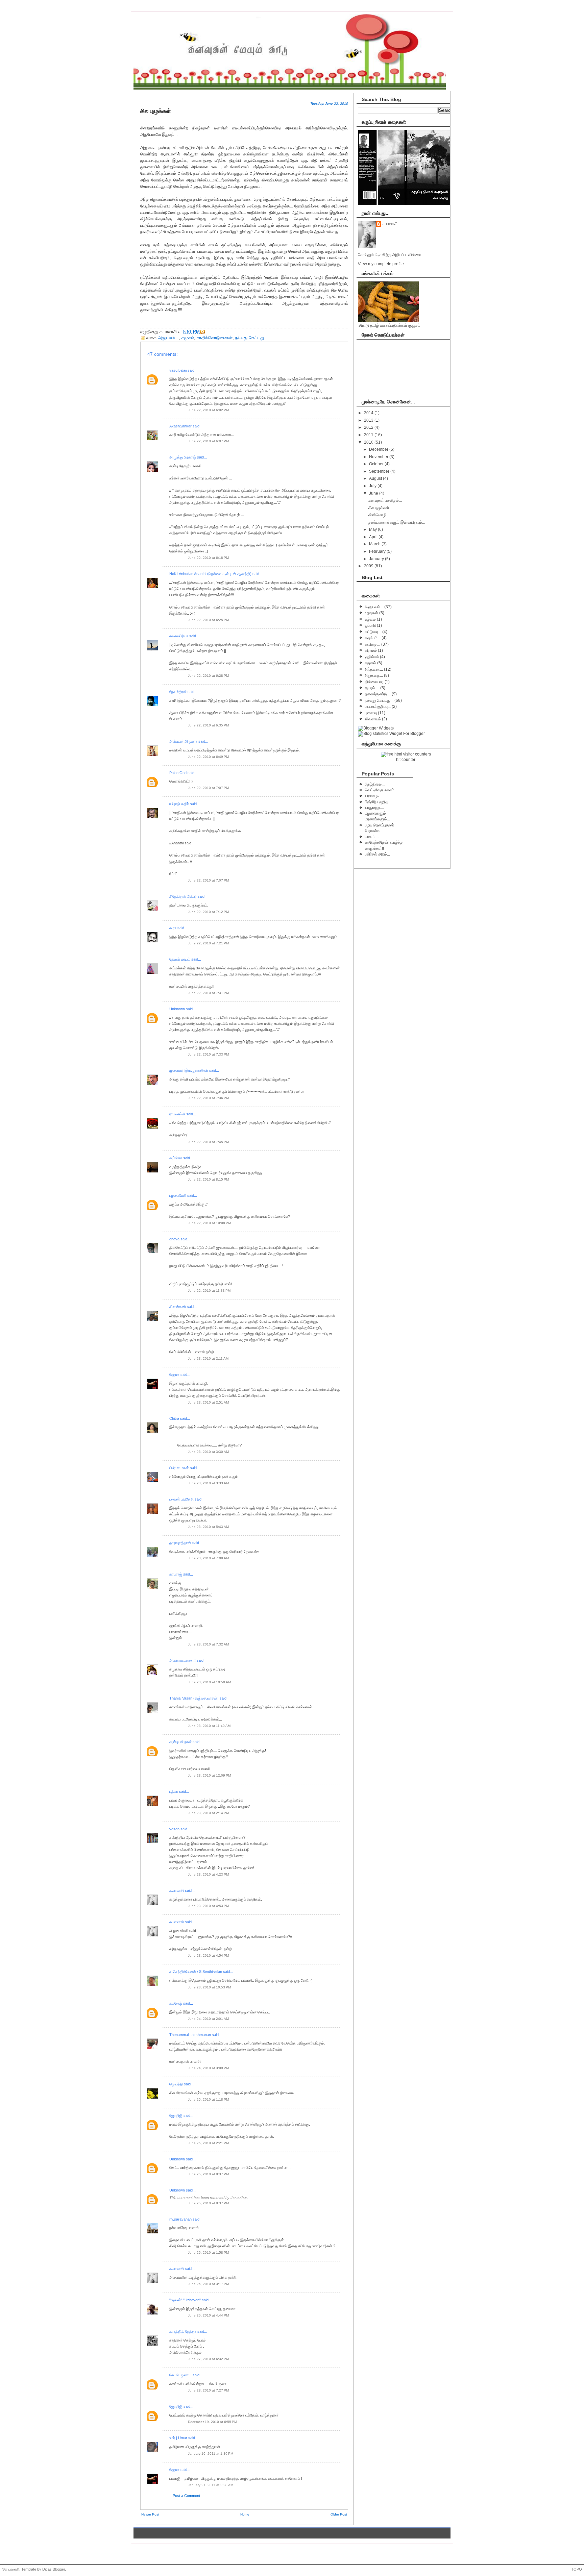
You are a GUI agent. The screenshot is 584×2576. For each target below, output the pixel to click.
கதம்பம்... (373, 638)
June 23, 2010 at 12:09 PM (209, 1775)
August (376, 478)
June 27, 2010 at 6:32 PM (208, 2359)
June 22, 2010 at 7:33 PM (208, 1054)
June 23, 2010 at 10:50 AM (209, 1682)
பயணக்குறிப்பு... (378, 707)
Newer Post (150, 2514)
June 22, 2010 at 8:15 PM (208, 1179)
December (379, 449)
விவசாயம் (373, 719)
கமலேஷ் (176, 2003)
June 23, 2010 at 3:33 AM (208, 1483)
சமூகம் (188, 338)
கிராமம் (371, 650)
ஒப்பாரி (370, 625)
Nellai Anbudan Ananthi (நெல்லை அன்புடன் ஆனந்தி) (210, 574)
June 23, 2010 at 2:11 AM (208, 1358)
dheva (174, 1239)
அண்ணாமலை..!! (182, 1660)
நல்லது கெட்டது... (252, 338)
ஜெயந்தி (176, 2084)
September (380, 471)
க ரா (173, 928)
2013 (369, 420)
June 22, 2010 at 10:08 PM (209, 1223)
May (373, 529)
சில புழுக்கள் (379, 508)
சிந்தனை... (374, 669)
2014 (369, 413)
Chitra (174, 1418)
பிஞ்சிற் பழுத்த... (378, 802)
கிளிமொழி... (379, 515)
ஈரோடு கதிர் (179, 804)
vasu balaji (178, 370)
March (375, 544)
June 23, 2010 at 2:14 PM (208, 1813)
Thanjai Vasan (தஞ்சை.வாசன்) (194, 1698)
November (379, 457)
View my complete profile (381, 264)
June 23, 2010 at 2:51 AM (208, 1402)
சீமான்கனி (178, 1307)
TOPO (577, 2569)
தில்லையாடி (374, 682)
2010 (369, 442)
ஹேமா (174, 1374)
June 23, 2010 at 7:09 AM (208, 1558)
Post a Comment (186, 2496)
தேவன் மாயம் (180, 959)
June (374, 493)
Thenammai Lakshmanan (190, 2035)
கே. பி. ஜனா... (180, 2375)
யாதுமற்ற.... (374, 808)
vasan (174, 1829)
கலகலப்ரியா (179, 636)
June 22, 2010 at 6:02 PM (208, 410)
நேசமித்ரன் (178, 692)
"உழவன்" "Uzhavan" (185, 2300)
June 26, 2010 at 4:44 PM (208, 2315)
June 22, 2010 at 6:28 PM (208, 676)
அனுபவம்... (168, 338)
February (378, 551)
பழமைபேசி (178, 1195)
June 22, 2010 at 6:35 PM (208, 725)
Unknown (177, 1009)
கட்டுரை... (373, 632)
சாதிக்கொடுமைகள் (215, 338)
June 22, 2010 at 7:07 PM (208, 788)
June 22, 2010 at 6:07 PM (208, 441)
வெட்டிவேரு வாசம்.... (382, 790)
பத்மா (174, 1791)
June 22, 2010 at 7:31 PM (208, 993)
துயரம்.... (372, 688)
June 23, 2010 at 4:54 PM (208, 1955)
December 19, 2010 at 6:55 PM (212, 2422)
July (373, 486)
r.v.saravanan (180, 2219)
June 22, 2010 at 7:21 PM (208, 943)
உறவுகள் (371, 613)
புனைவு (371, 713)
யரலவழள (373, 796)
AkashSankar (180, 426)
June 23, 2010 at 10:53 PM (209, 1987)
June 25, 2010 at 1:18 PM (208, 2099)
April (374, 537)
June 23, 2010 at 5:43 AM (208, 1527)
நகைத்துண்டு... (378, 694)
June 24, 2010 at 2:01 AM (208, 2019)
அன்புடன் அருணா (183, 741)
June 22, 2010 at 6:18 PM (208, 558)
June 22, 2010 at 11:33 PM (209, 1291)
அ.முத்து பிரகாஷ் (183, 457)
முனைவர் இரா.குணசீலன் (189, 1070)
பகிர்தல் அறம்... (377, 854)
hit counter (406, 760)
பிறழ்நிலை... (375, 784)
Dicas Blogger (54, 2569)
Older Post (339, 2514)
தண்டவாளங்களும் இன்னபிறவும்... (397, 522)
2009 (369, 566)
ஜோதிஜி (176, 2115)
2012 (369, 427)
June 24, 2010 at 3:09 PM (208, 2068)
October (377, 464)
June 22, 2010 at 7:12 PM (208, 912)
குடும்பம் (372, 657)
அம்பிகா (176, 1158)
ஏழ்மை (370, 619)
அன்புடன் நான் (180, 1742)
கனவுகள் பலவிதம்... (385, 500)
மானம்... (372, 837)
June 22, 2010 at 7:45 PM (208, 1142)
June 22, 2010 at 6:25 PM (208, 620)
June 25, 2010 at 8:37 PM (208, 2174)
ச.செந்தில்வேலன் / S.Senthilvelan (196, 1972)
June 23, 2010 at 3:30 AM (208, 1452)
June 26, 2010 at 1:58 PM (208, 2252)
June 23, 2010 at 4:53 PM (208, 1906)
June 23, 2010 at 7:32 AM (208, 1644)
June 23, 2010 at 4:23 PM (208, 1874)
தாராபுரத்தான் (180, 1543)
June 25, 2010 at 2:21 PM (208, 2143)
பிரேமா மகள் (179, 1468)
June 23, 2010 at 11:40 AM (209, 1726)
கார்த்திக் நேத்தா (183, 2331)
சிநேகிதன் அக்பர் (183, 896)
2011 (369, 435)
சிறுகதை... (374, 675)
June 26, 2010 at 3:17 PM (208, 2284)
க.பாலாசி (177, 1890)
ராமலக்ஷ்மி (177, 1114)
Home (245, 2514)
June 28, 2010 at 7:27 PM (208, 2390)
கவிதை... (372, 644)
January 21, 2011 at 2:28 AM (211, 2485)
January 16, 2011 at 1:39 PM (211, 2454)
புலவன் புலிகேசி (181, 1499)
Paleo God (178, 773)
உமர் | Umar (178, 2438)
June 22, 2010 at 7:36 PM (208, 1098)
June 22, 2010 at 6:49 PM (208, 757)
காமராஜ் (176, 1574)
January (377, 559)
